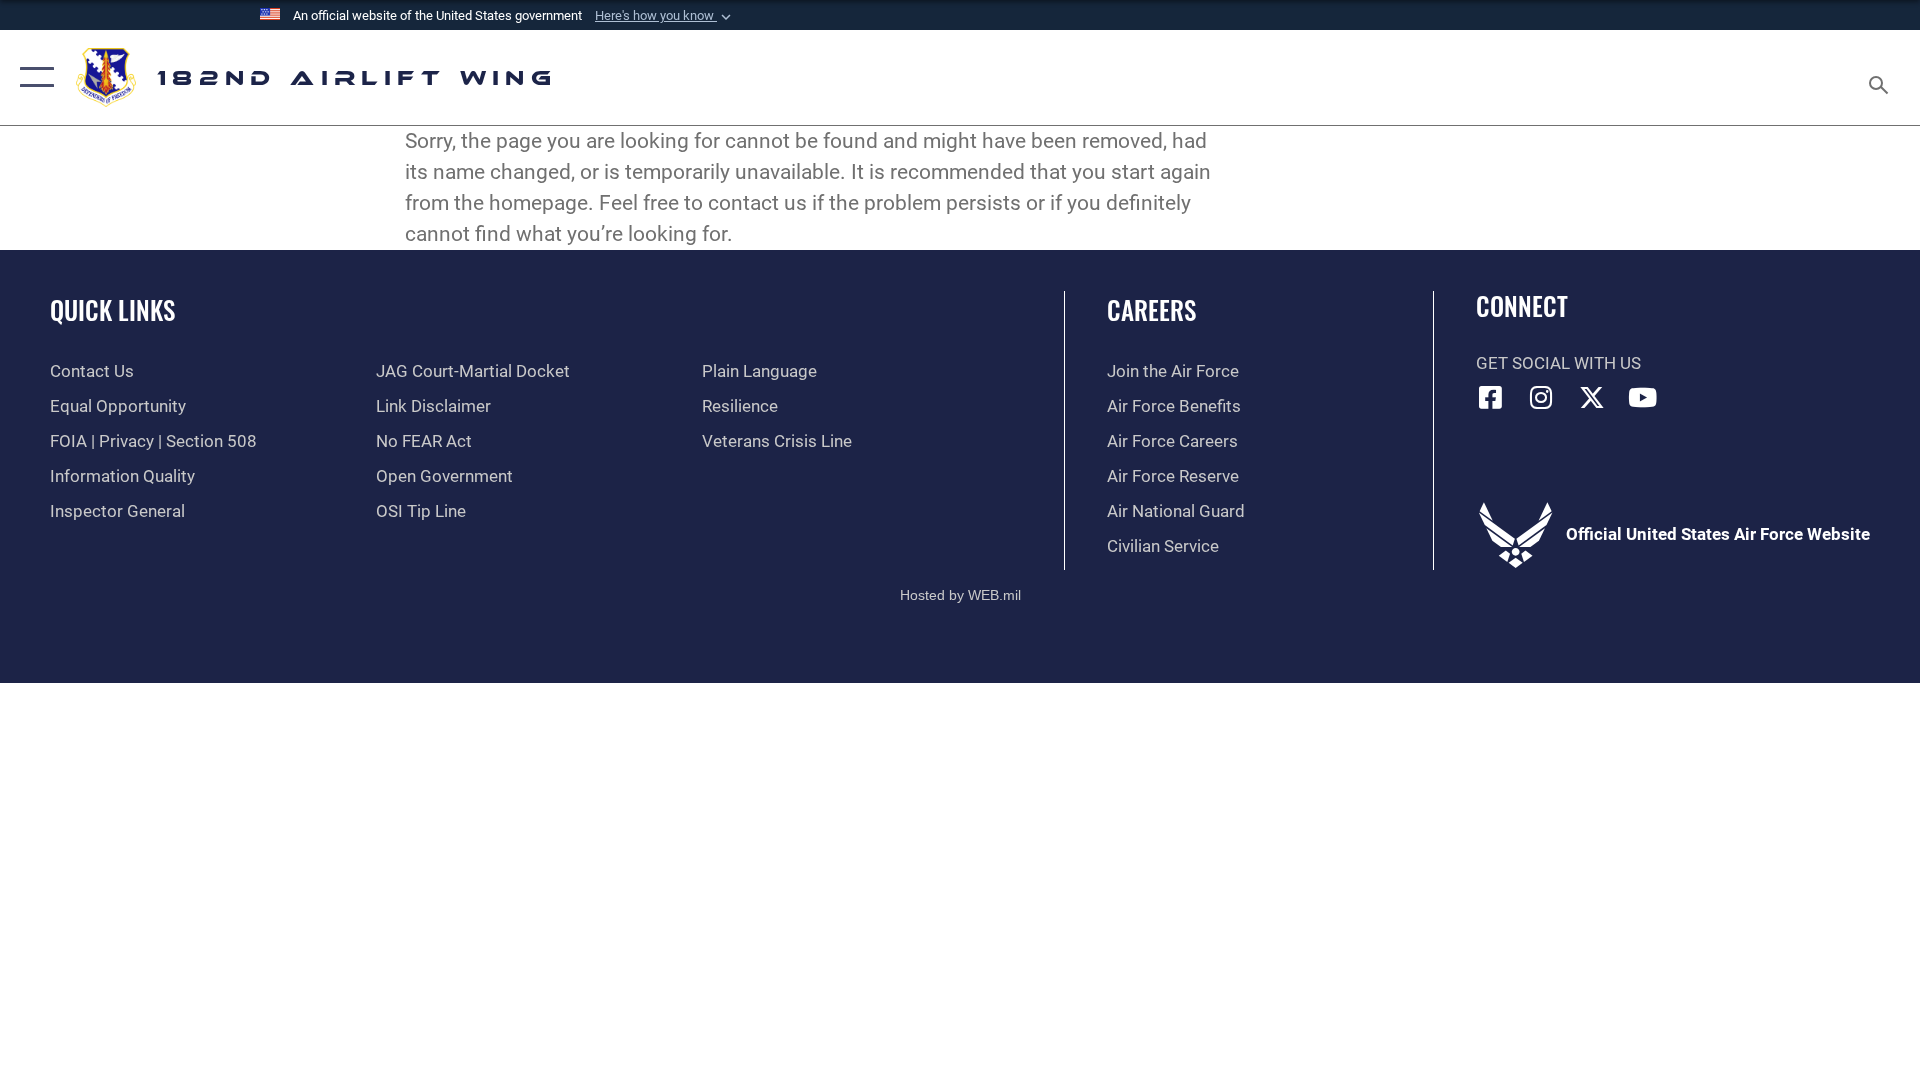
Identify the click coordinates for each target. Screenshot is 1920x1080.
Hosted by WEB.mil (960, 595)
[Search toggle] (1880, 77)
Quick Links (112, 309)
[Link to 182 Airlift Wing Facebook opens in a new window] (1491, 397)
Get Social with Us (1558, 363)
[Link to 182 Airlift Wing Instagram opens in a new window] (1541, 397)
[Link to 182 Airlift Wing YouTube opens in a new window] (1643, 397)
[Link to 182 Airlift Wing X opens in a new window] (1592, 397)
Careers (1151, 309)
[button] (665, 16)
